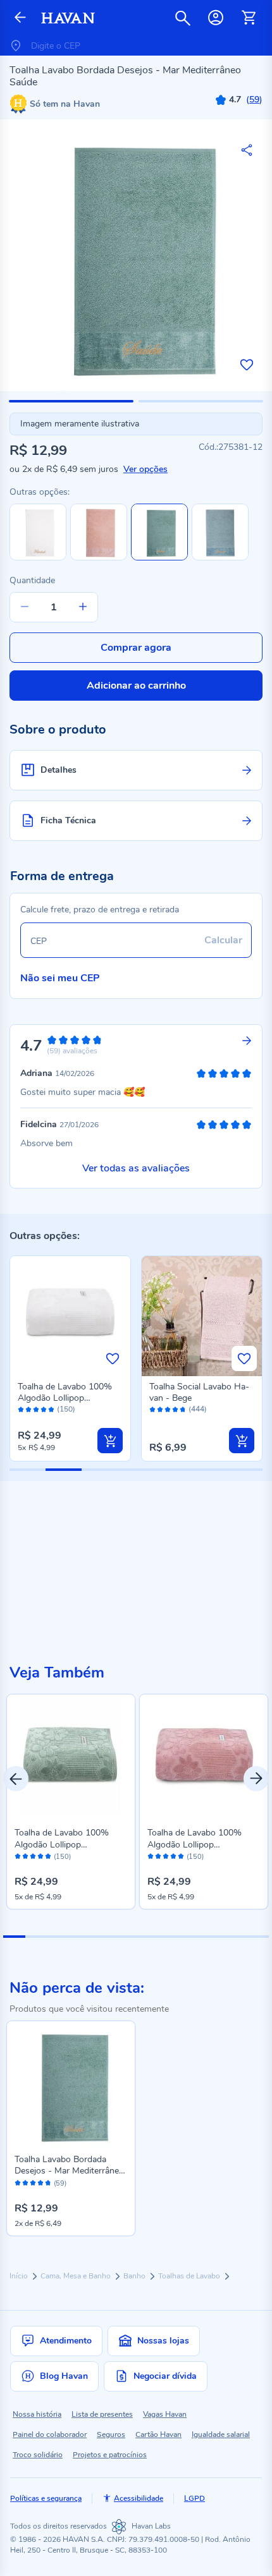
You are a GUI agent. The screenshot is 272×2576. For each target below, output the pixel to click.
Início (20, 2276)
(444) (198, 1409)
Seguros (111, 2434)
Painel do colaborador (50, 2434)
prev (16, 1779)
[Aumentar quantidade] (83, 607)
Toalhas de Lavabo (190, 2276)
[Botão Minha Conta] (216, 18)
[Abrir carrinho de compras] (249, 18)
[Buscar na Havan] (183, 18)
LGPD (195, 2498)
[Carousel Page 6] (125, 1937)
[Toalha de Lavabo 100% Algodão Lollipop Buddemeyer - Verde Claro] (71, 1758)
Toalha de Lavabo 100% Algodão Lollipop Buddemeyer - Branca (65, 1398)
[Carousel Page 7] (147, 1937)
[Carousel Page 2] (36, 1937)
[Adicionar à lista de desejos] (247, 365)
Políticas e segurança (46, 2498)
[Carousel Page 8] (169, 1937)
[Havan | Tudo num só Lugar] (68, 18)
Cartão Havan (158, 2434)
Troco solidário (38, 2455)
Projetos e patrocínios (110, 2455)
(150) (66, 1409)
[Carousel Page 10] (213, 1937)
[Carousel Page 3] (59, 1937)
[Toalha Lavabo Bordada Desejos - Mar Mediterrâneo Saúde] (71, 2085)
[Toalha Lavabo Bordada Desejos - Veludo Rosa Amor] (99, 558)
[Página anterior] (20, 18)
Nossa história (37, 2414)
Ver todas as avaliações (136, 1168)
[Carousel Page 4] (81, 1937)
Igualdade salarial (221, 2434)
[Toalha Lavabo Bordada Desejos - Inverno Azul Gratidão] (220, 558)
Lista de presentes (102, 2414)
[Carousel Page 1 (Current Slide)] (14, 1937)
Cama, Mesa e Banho (77, 2276)
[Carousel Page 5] (103, 1937)
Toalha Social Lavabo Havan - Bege (199, 1392)
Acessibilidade (139, 2498)
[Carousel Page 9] (191, 1937)
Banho (135, 2276)
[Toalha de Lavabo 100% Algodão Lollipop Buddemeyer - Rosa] (204, 1758)
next (256, 1779)
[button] (71, 401)
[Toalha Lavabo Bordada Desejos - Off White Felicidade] (38, 558)
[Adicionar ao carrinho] (110, 1441)
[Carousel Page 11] (236, 1937)
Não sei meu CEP (60, 978)
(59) (60, 2184)
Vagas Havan (165, 2414)
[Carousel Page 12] (258, 1937)
